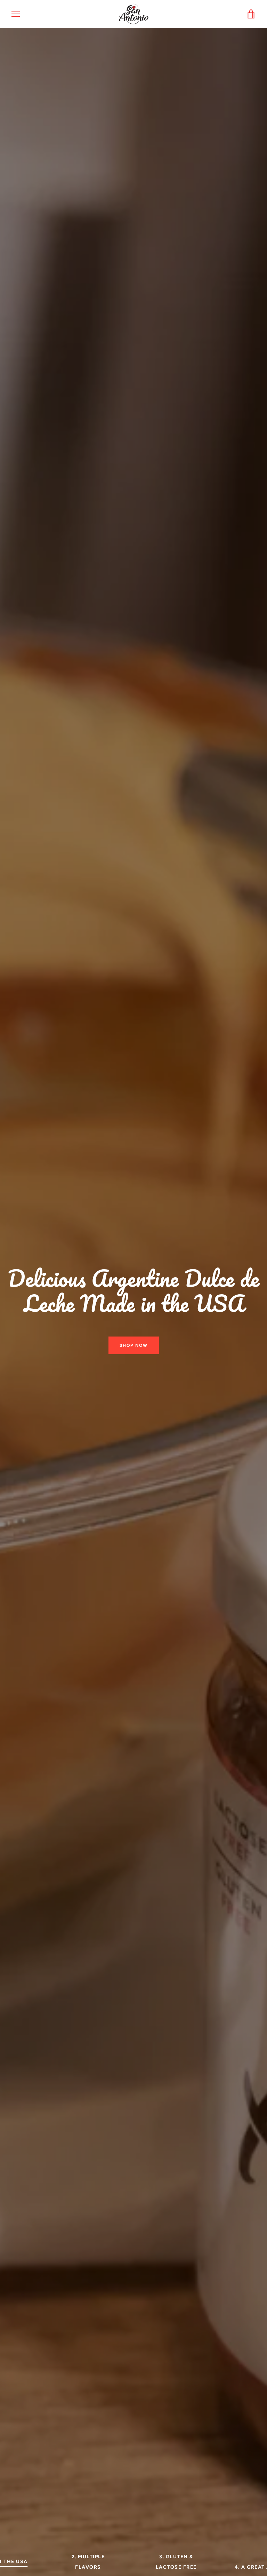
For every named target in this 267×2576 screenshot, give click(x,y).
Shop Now (134, 1345)
